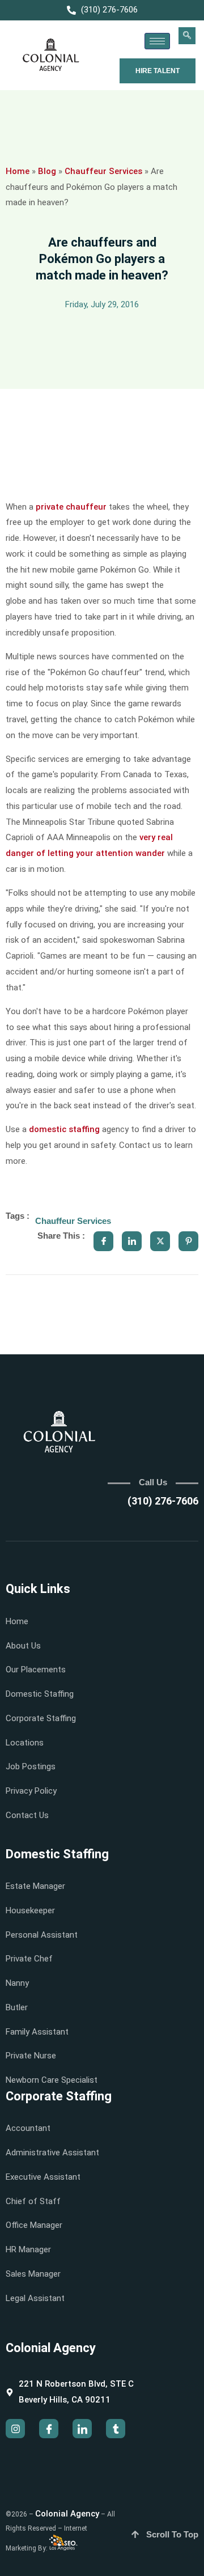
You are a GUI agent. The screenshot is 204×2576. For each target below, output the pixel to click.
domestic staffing (64, 1129)
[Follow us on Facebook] (49, 2429)
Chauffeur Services (103, 171)
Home (18, 171)
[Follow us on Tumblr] (116, 2429)
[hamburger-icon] (157, 41)
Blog (47, 171)
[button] (187, 36)
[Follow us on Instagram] (15, 2429)
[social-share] (103, 1241)
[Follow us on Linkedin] (82, 2429)
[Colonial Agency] (51, 55)
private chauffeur (71, 507)
